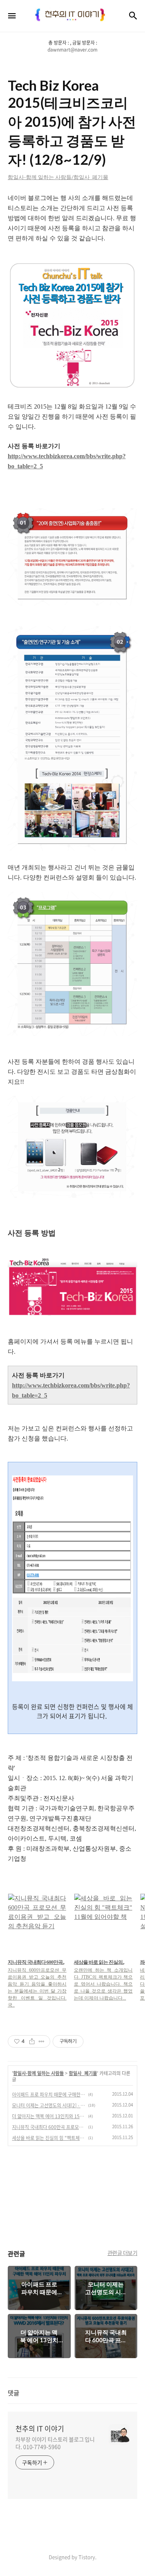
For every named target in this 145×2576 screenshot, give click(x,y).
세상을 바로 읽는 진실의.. (99, 1962)
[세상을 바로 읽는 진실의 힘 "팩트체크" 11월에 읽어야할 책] (103, 1923)
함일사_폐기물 (83, 2073)
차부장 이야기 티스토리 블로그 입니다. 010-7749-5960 (55, 2443)
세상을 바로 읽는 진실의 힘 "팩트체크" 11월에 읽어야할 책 (49, 2138)
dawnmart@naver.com (72, 50)
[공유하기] (32, 2041)
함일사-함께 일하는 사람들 (38, 2073)
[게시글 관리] (42, 2041)
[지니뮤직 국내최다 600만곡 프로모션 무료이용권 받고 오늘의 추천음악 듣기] (37, 1923)
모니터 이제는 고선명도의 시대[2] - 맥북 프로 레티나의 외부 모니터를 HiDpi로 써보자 (49, 2105)
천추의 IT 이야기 (40, 2429)
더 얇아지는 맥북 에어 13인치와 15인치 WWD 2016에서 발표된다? (49, 2116)
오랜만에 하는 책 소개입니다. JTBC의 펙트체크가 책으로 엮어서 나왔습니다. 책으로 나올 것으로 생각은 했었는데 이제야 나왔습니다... (103, 1984)
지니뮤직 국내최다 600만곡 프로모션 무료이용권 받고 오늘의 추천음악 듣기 (49, 2127)
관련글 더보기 (123, 2253)
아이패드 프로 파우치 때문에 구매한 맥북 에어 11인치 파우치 (49, 2095)
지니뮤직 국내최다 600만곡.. (36, 1962)
